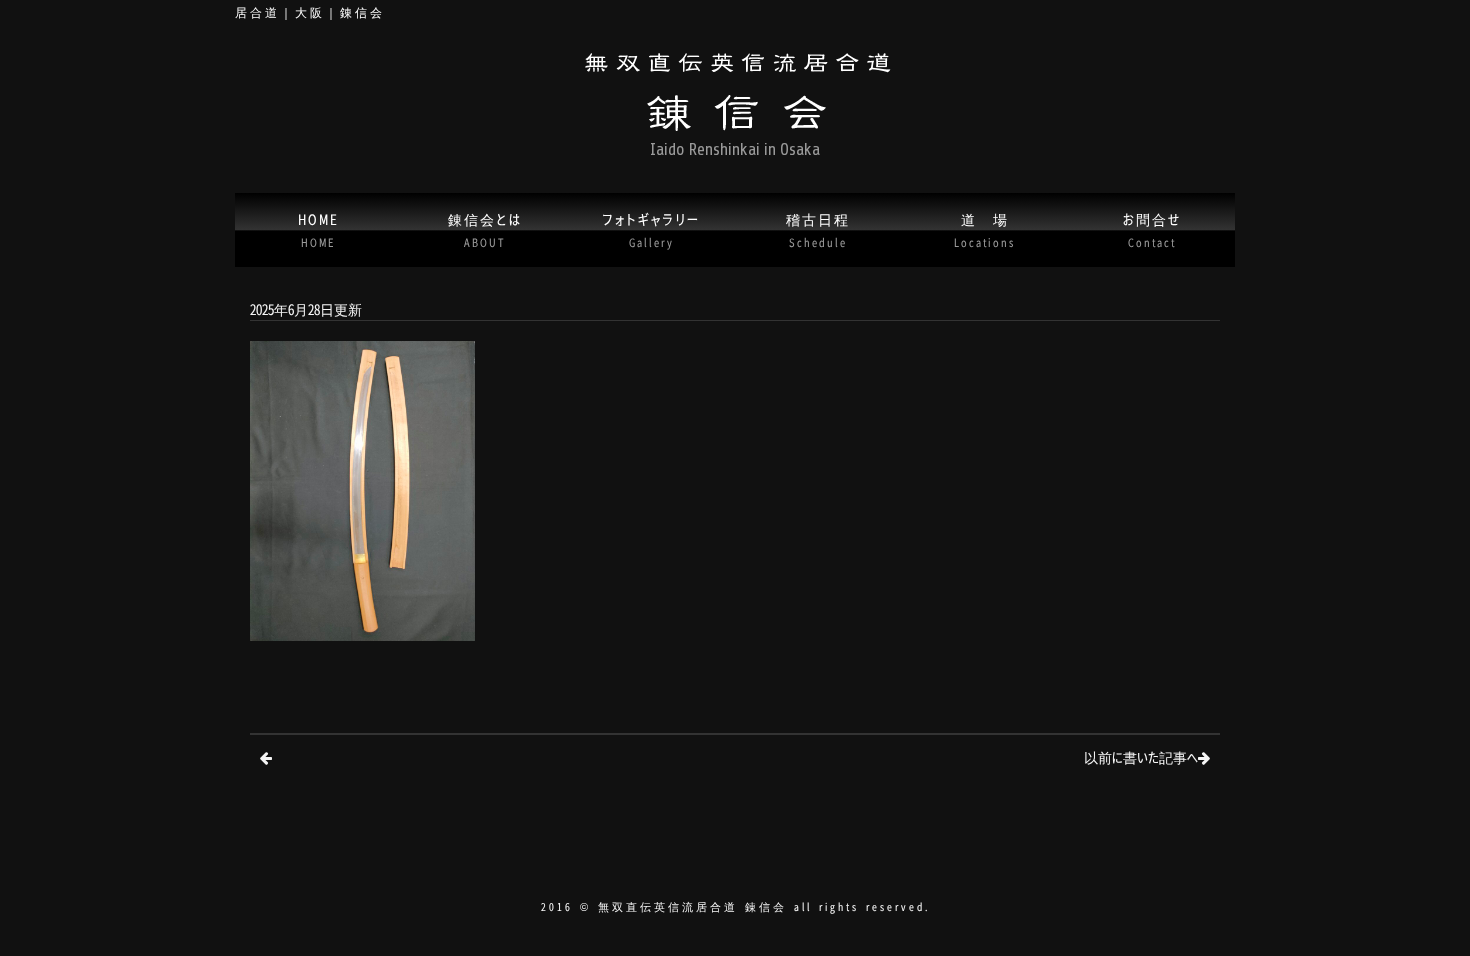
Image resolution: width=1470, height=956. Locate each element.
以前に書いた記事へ (1141, 756)
